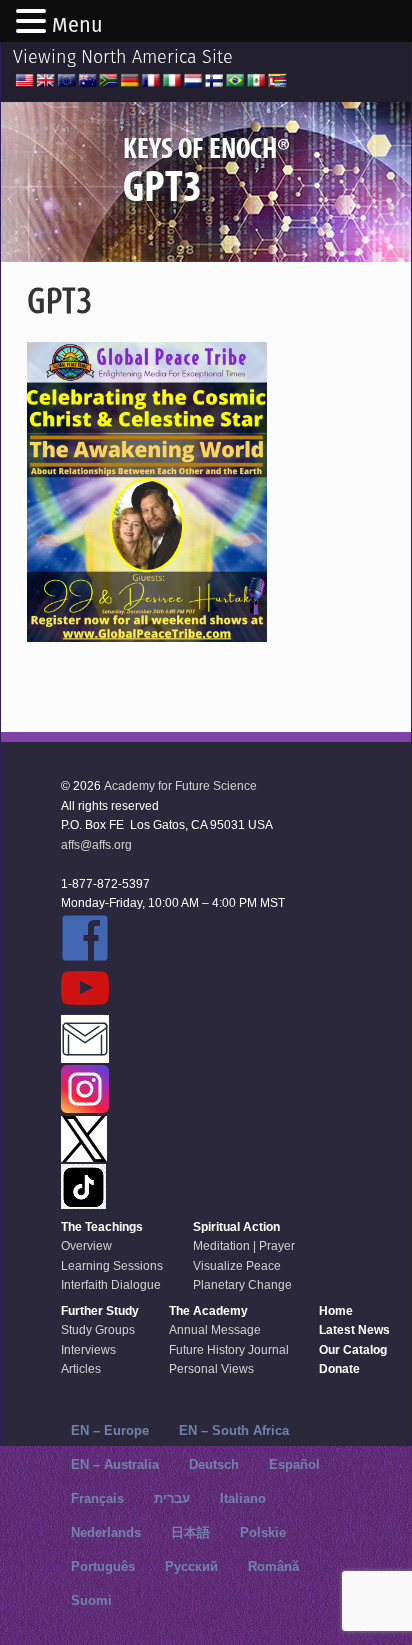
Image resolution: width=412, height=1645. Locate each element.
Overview (86, 1246)
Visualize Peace (237, 1266)
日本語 (190, 1532)
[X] (173, 1140)
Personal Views (211, 1369)
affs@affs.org (96, 845)
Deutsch (214, 1464)
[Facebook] (173, 939)
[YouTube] (173, 989)
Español (294, 1464)
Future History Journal (229, 1350)
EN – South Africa (234, 1430)
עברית (172, 1498)
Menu (77, 25)
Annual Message (215, 1330)
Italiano (243, 1498)
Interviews (88, 1350)
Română (273, 1566)
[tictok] (173, 1188)
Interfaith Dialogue (111, 1285)
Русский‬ (191, 1566)
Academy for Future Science (180, 786)
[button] (34, 23)
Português (103, 1566)
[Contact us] (173, 1040)
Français (97, 1498)
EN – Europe (110, 1430)
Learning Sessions (112, 1266)
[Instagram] (173, 1090)
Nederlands (106, 1532)
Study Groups (98, 1330)
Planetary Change (242, 1285)
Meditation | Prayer (244, 1246)
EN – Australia (115, 1464)
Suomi (91, 1600)
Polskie (263, 1532)
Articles (81, 1369)
